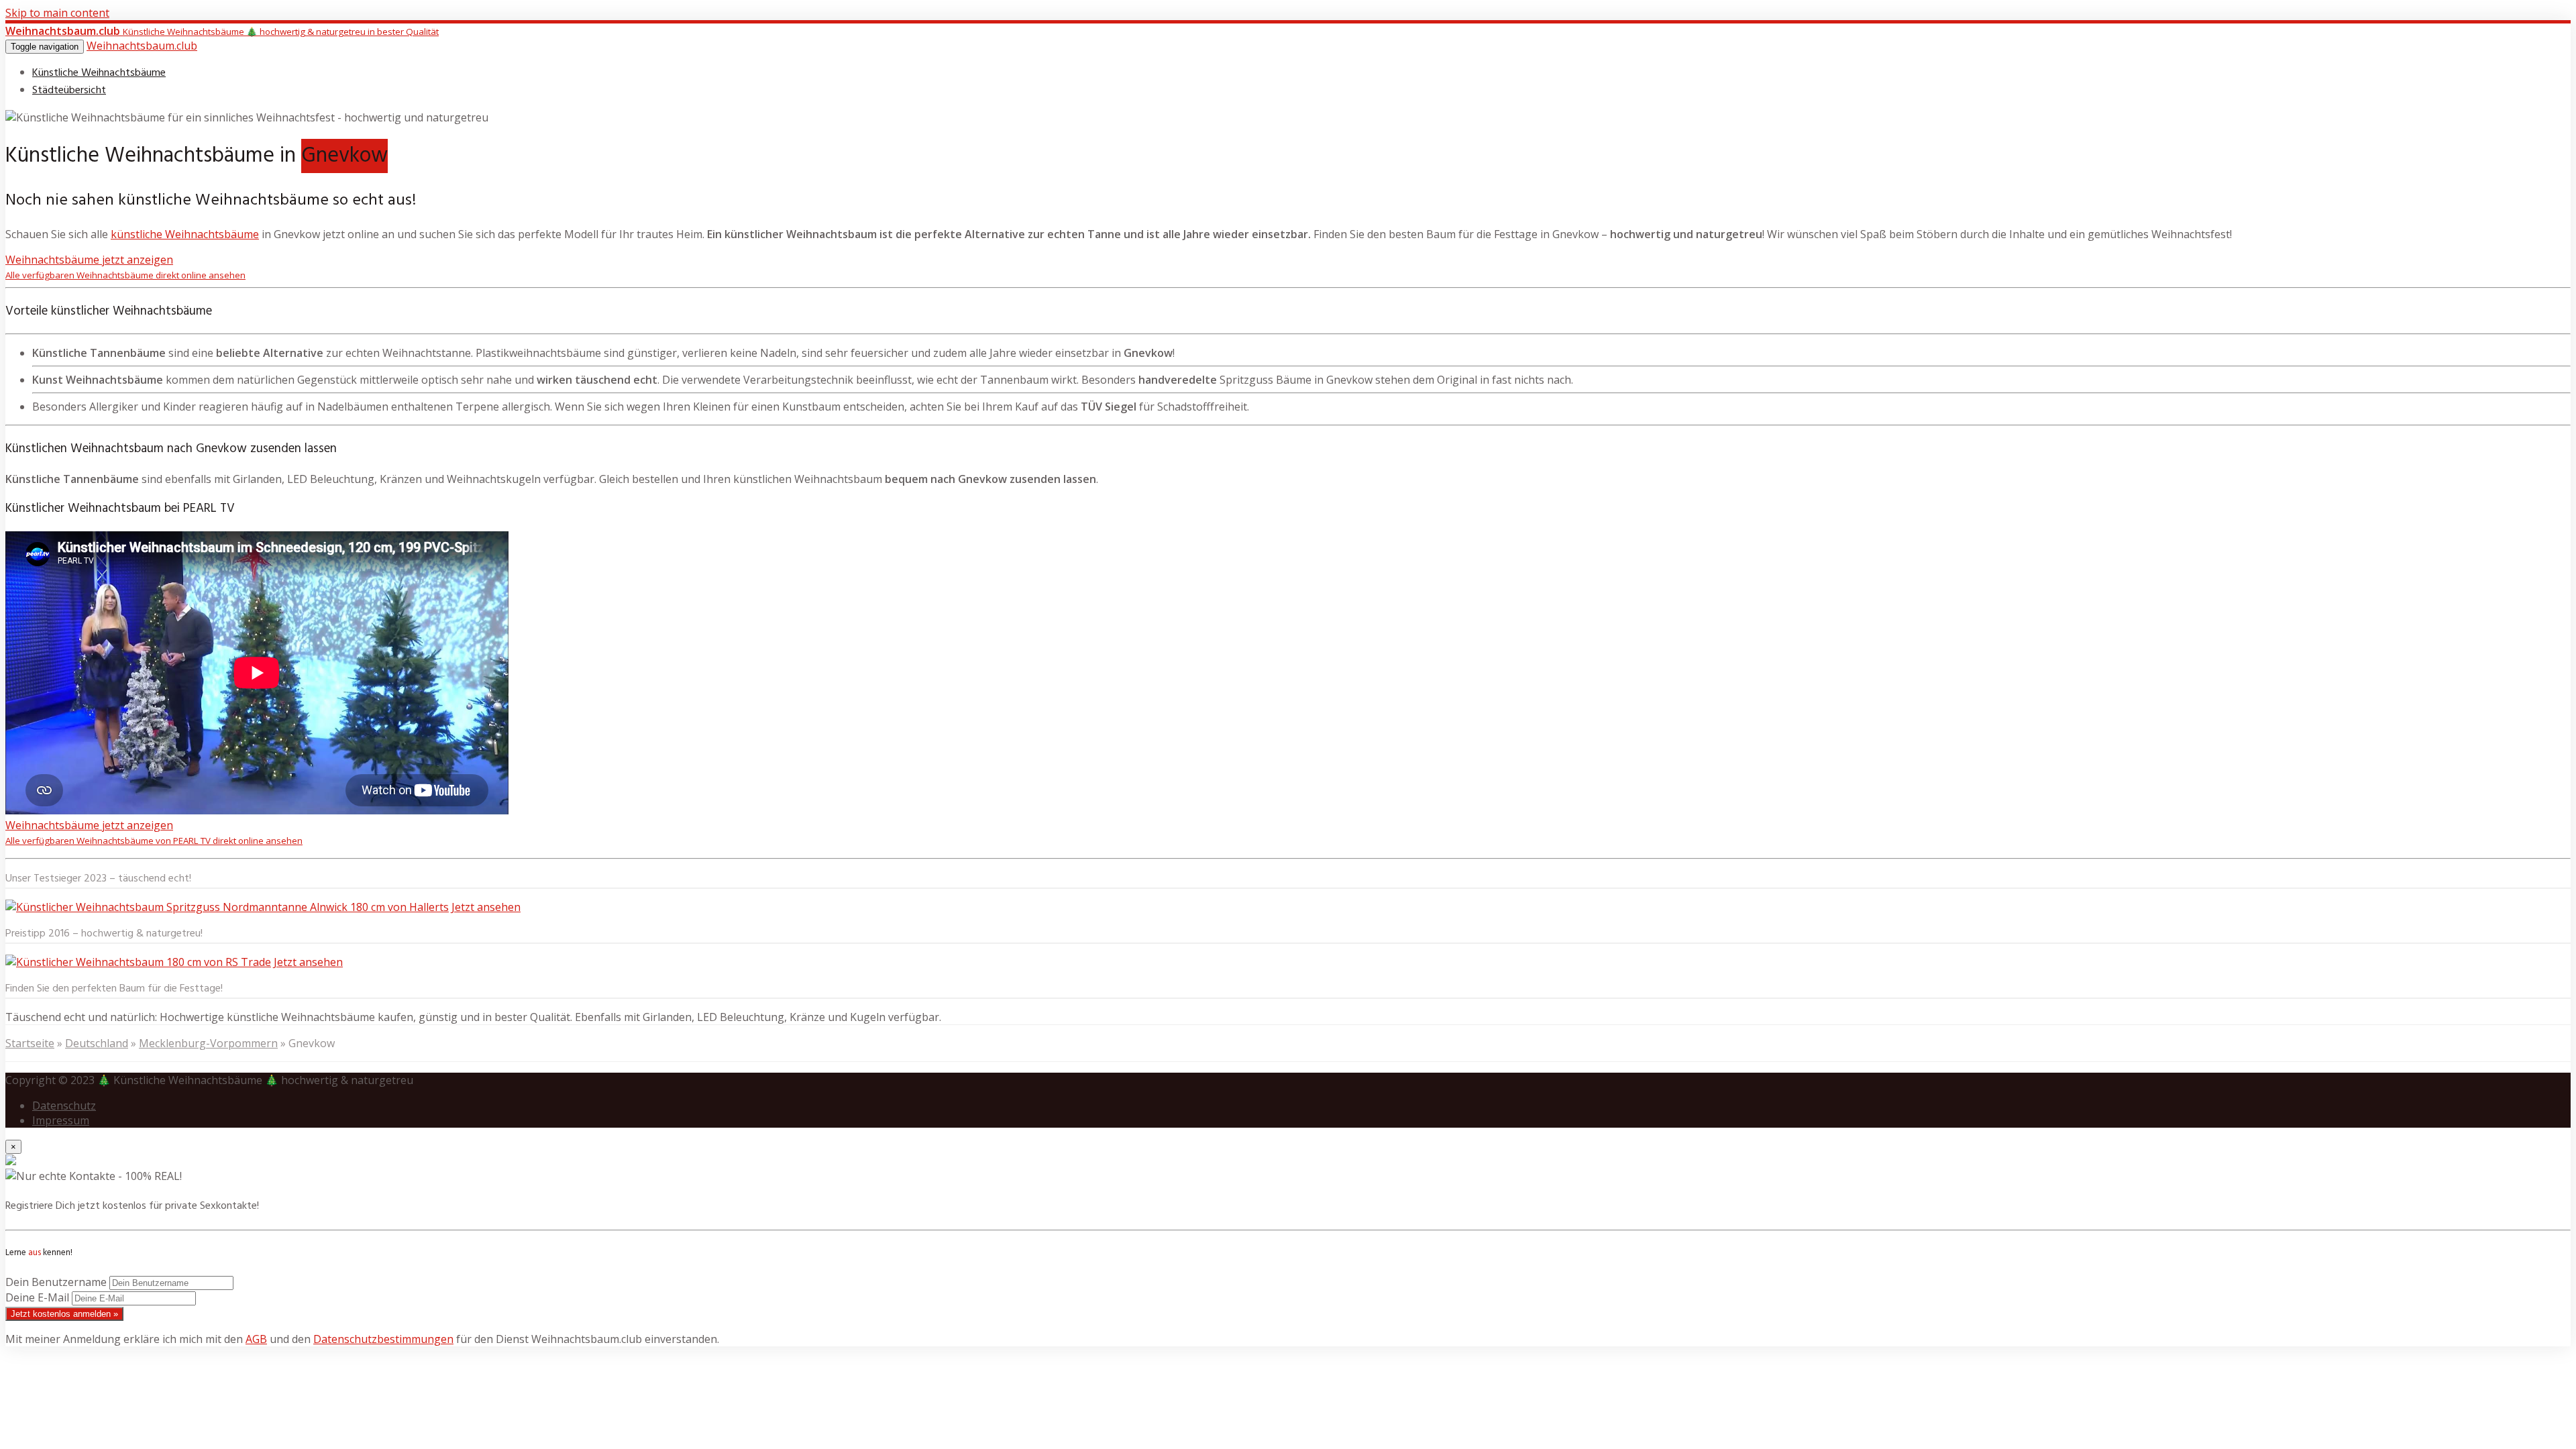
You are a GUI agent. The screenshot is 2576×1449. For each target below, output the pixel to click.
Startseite (30, 1043)
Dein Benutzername (56, 1282)
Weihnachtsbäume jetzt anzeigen (125, 267)
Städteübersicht (69, 91)
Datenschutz (64, 1106)
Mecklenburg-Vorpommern (208, 1043)
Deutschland (97, 1043)
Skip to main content (57, 13)
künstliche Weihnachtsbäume (185, 234)
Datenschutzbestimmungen (383, 1339)
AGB (256, 1339)
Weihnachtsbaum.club (142, 46)
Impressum (61, 1120)
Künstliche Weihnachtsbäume (99, 73)
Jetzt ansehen (486, 907)
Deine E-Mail (37, 1297)
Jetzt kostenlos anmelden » (64, 1314)
